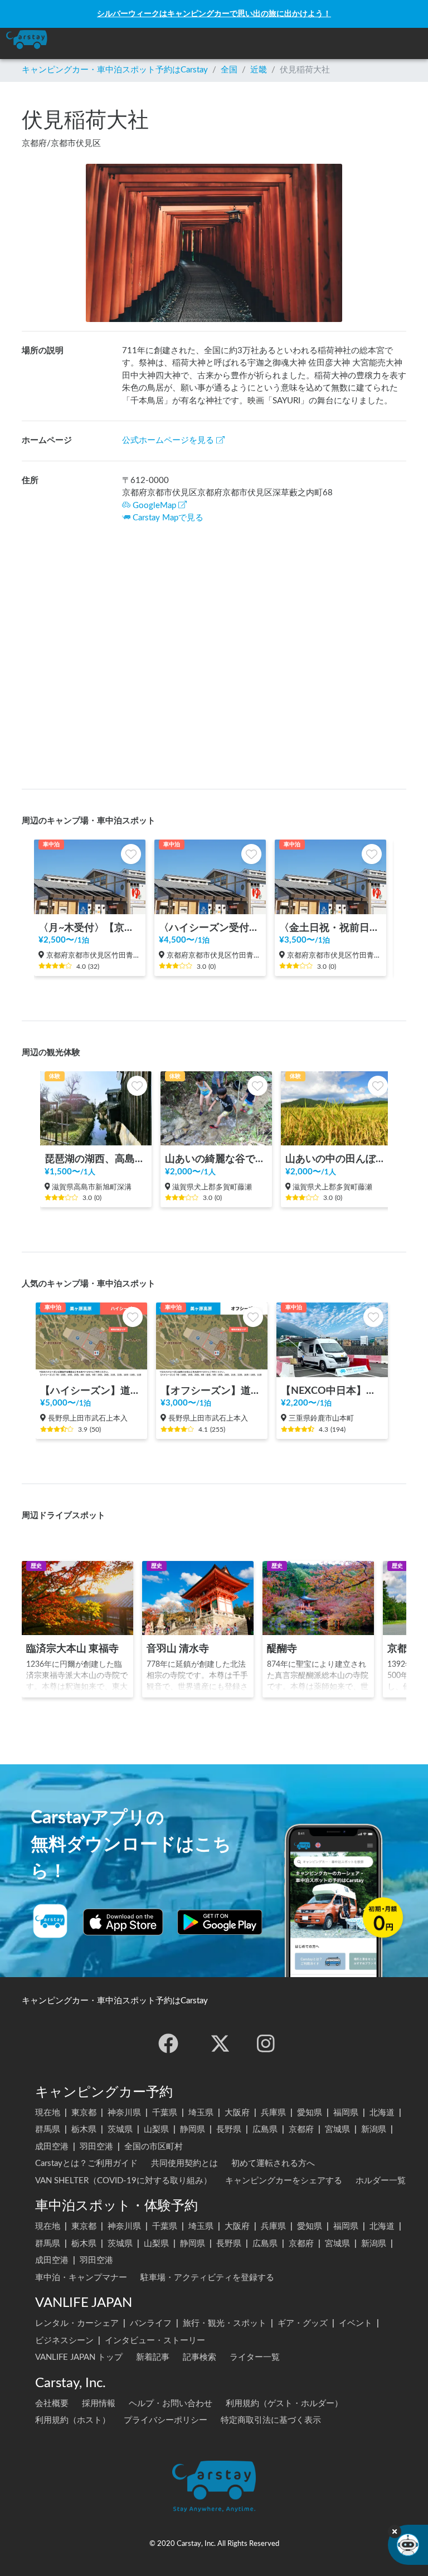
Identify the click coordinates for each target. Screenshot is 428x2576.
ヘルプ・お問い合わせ (171, 2404)
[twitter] (220, 2043)
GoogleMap (154, 506)
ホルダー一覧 (381, 2181)
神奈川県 (124, 2113)
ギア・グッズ (303, 2323)
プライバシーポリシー (166, 2420)
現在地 (48, 2113)
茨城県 (120, 2129)
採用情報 (99, 2404)
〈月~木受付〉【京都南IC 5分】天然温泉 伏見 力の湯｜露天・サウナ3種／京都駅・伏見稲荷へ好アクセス (90, 928)
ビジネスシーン (64, 2341)
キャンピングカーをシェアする (284, 2181)
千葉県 (165, 2113)
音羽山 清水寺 (178, 1649)
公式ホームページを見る (168, 440)
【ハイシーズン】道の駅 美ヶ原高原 (91, 1391)
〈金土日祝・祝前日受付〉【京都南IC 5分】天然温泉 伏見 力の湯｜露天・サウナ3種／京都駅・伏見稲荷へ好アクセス (330, 928)
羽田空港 (96, 2147)
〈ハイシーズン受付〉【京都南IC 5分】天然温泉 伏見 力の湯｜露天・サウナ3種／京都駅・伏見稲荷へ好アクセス (210, 928)
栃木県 (84, 2129)
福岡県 (346, 2113)
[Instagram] (266, 2043)
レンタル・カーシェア (77, 2323)
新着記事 (153, 2357)
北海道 (382, 2113)
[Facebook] (168, 2043)
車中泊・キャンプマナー (81, 2278)
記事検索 (200, 2357)
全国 (229, 70)
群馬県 (48, 2129)
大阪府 (237, 2113)
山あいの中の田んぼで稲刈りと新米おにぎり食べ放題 (337, 1159)
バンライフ (151, 2323)
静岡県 (193, 2129)
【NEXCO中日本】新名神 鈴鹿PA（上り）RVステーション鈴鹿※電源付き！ (332, 1391)
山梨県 (156, 2129)
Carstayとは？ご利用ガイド (86, 2163)
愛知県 (310, 2113)
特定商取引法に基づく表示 (271, 2420)
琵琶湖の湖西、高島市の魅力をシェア (96, 1159)
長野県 (229, 2129)
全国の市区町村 (154, 2147)
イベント (356, 2323)
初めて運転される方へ (273, 2163)
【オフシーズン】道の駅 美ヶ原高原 (212, 1391)
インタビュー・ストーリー (155, 2341)
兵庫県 (273, 2113)
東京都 (84, 2113)
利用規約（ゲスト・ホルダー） (284, 2404)
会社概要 (52, 2404)
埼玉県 (201, 2113)
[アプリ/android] (220, 1922)
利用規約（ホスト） (73, 2420)
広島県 (265, 2129)
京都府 (301, 2129)
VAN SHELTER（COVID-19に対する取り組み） (123, 2181)
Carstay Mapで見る (168, 518)
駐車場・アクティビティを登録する (207, 2278)
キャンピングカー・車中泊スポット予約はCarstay (115, 70)
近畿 (259, 70)
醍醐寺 (282, 1649)
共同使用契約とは (184, 2163)
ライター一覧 (255, 2357)
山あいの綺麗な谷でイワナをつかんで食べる (216, 1159)
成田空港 (52, 2147)
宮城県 (337, 2129)
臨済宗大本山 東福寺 (72, 1649)
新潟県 (374, 2129)
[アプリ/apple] (123, 1922)
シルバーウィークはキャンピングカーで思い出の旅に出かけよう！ (214, 14)
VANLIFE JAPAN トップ (79, 2357)
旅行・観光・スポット (225, 2323)
